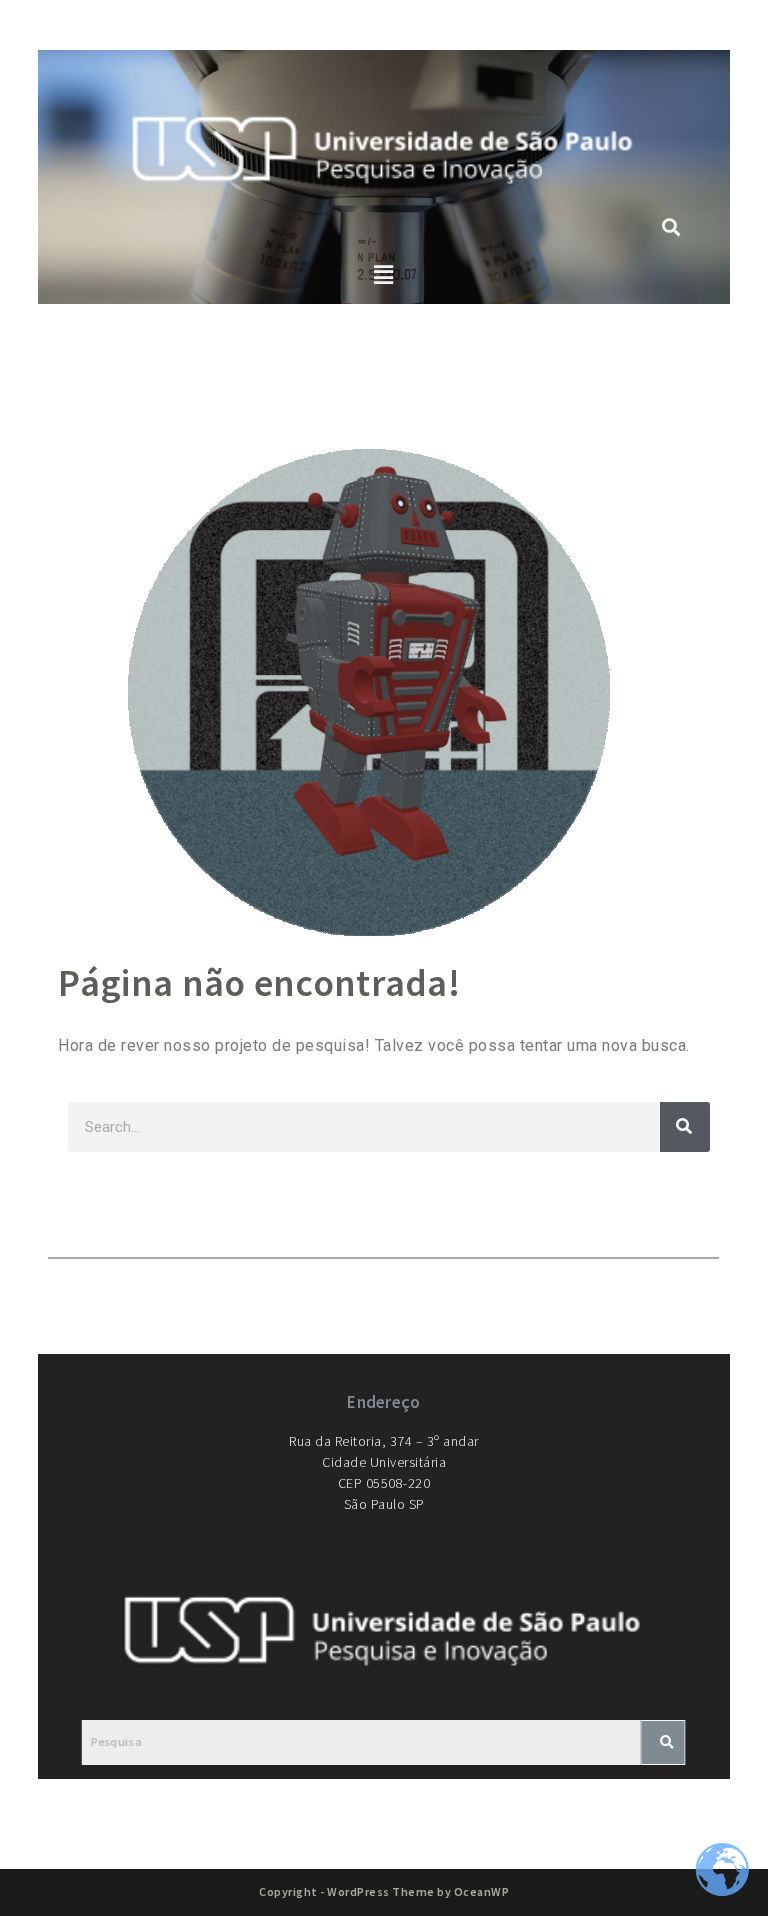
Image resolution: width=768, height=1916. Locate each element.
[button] (384, 275)
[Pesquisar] (685, 1127)
